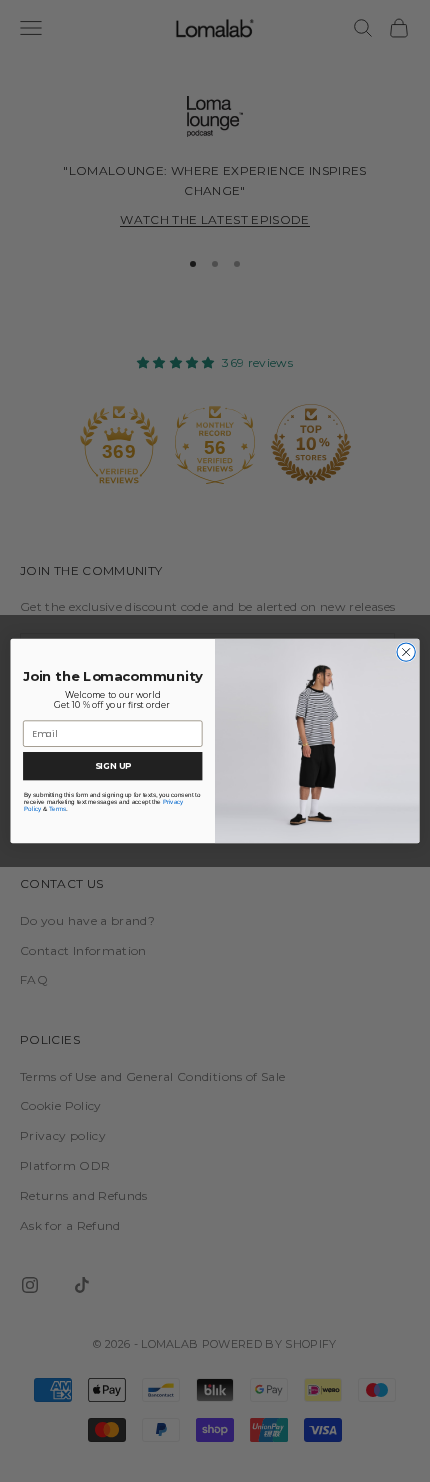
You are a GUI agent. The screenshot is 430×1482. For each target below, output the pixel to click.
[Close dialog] (406, 652)
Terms (57, 808)
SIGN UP (113, 766)
